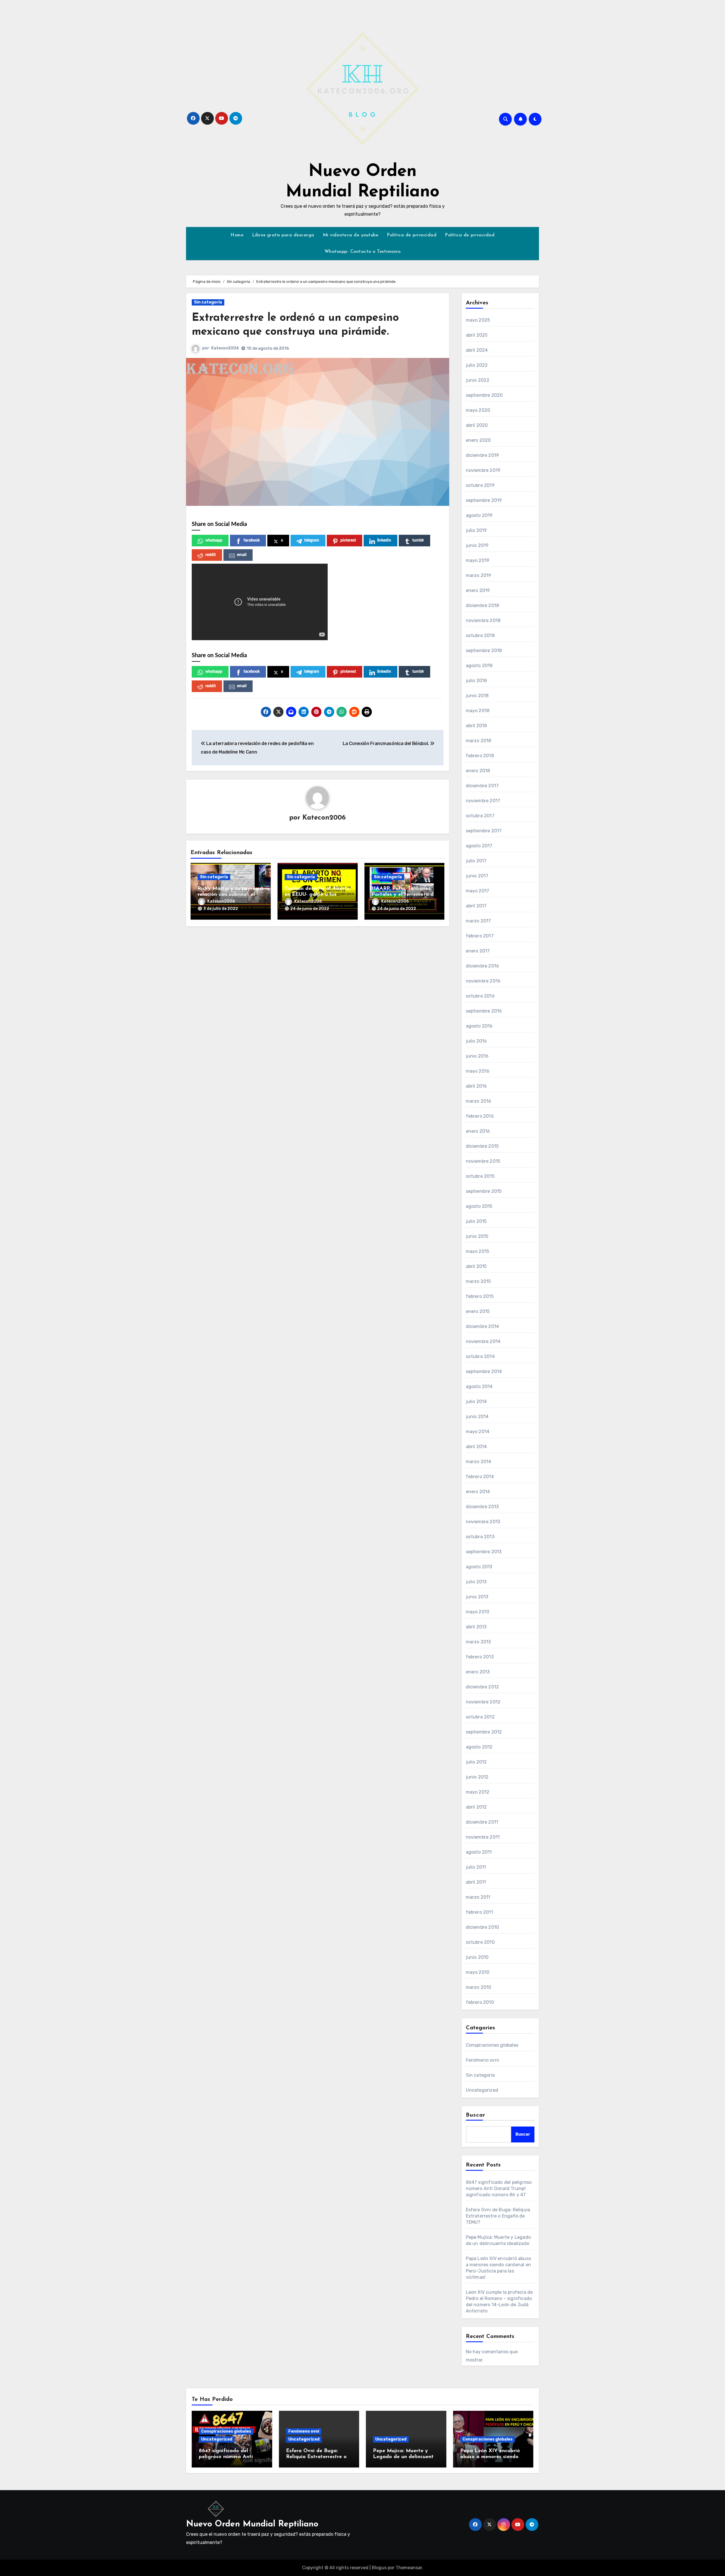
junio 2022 (478, 380)
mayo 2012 (478, 1792)
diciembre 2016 (483, 966)
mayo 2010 (478, 1972)
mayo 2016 (478, 1071)
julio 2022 (477, 365)
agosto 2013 (479, 1567)
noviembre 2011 (483, 1837)
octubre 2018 (480, 635)
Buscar (476, 2115)
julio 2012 (476, 1762)
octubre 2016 (480, 996)
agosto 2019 (479, 515)
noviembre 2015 (483, 1161)
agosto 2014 (479, 1386)
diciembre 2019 (483, 455)
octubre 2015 (480, 1176)
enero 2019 (478, 590)
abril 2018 (476, 726)
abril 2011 (476, 1882)
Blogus (379, 2568)
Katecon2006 (225, 348)
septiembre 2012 (484, 1732)
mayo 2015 (478, 1251)
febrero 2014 (480, 1477)
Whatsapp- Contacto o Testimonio (363, 252)
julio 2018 (476, 681)
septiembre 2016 (484, 1011)
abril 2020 (477, 425)
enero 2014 (478, 1492)
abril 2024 (477, 350)
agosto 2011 (479, 1852)
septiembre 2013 (484, 1552)
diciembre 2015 (482, 1146)
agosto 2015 (479, 1206)
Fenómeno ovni (483, 2060)
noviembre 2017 (483, 801)
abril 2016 (476, 1086)
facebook (252, 540)
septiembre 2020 (484, 395)
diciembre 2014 (483, 1326)
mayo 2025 (478, 320)
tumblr (418, 540)
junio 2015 (477, 1236)
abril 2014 (476, 1447)
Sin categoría (208, 302)
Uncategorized (482, 2090)
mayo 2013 (478, 1612)
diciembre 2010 (483, 1927)
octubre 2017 (480, 816)
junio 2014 (477, 1417)
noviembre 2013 (483, 1522)
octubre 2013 (480, 1537)
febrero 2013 (480, 1657)
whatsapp (214, 540)
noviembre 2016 (483, 981)
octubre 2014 (480, 1356)
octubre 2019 (480, 485)
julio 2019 (476, 530)
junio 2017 (477, 876)
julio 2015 (476, 1221)
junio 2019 (477, 545)
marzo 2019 (479, 575)
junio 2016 (477, 1056)
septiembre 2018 (484, 651)
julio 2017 (476, 861)
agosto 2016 (479, 1026)
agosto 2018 (479, 666)
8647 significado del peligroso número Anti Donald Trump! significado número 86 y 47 (499, 2188)
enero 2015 (478, 1311)
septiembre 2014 (484, 1371)
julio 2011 (476, 1867)
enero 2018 (478, 771)
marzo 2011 (478, 1897)
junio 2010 (477, 1957)
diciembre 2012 (483, 1687)
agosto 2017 (479, 846)
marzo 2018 (479, 741)
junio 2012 (477, 1777)
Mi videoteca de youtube (351, 235)
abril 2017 (476, 906)
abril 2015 (476, 1266)
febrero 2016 (480, 1116)
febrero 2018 (480, 756)
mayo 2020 (478, 410)
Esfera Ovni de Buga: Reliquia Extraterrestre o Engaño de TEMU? (498, 2216)
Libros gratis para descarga (283, 235)
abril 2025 (477, 335)
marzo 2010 (479, 1987)
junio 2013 (477, 1597)
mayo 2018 (478, 711)
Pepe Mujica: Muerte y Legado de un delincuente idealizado (405, 2457)
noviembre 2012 (483, 1702)
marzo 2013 (478, 1642)
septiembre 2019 (484, 500)
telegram (312, 540)
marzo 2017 (478, 921)
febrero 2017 (480, 936)
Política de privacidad (412, 235)
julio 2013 (476, 1582)
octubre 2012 (480, 1717)
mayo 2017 (478, 891)
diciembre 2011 (482, 1822)
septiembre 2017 (484, 831)
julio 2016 (476, 1041)
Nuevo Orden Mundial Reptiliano (252, 2524)
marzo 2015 (478, 1281)
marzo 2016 (479, 1101)
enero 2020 (478, 440)
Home (237, 235)
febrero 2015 (480, 1296)
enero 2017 (478, 951)
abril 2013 (476, 1627)
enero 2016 (478, 1131)
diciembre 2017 (482, 786)
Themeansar (409, 2568)
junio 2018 (477, 696)
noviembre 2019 (483, 470)
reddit (211, 555)
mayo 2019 (478, 560)
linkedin (384, 540)
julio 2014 (476, 1401)
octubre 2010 (480, 1942)
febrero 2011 (479, 1912)
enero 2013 (478, 1672)
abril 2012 (476, 1807)
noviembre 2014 (483, 1341)
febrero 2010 (480, 2002)
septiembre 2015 (484, 1191)
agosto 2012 (479, 1747)
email (242, 555)
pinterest (348, 540)
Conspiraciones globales (492, 2045)
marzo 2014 (479, 1462)
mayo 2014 (478, 1432)
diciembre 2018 (483, 605)
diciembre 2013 (482, 1507)
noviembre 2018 (483, 620)
